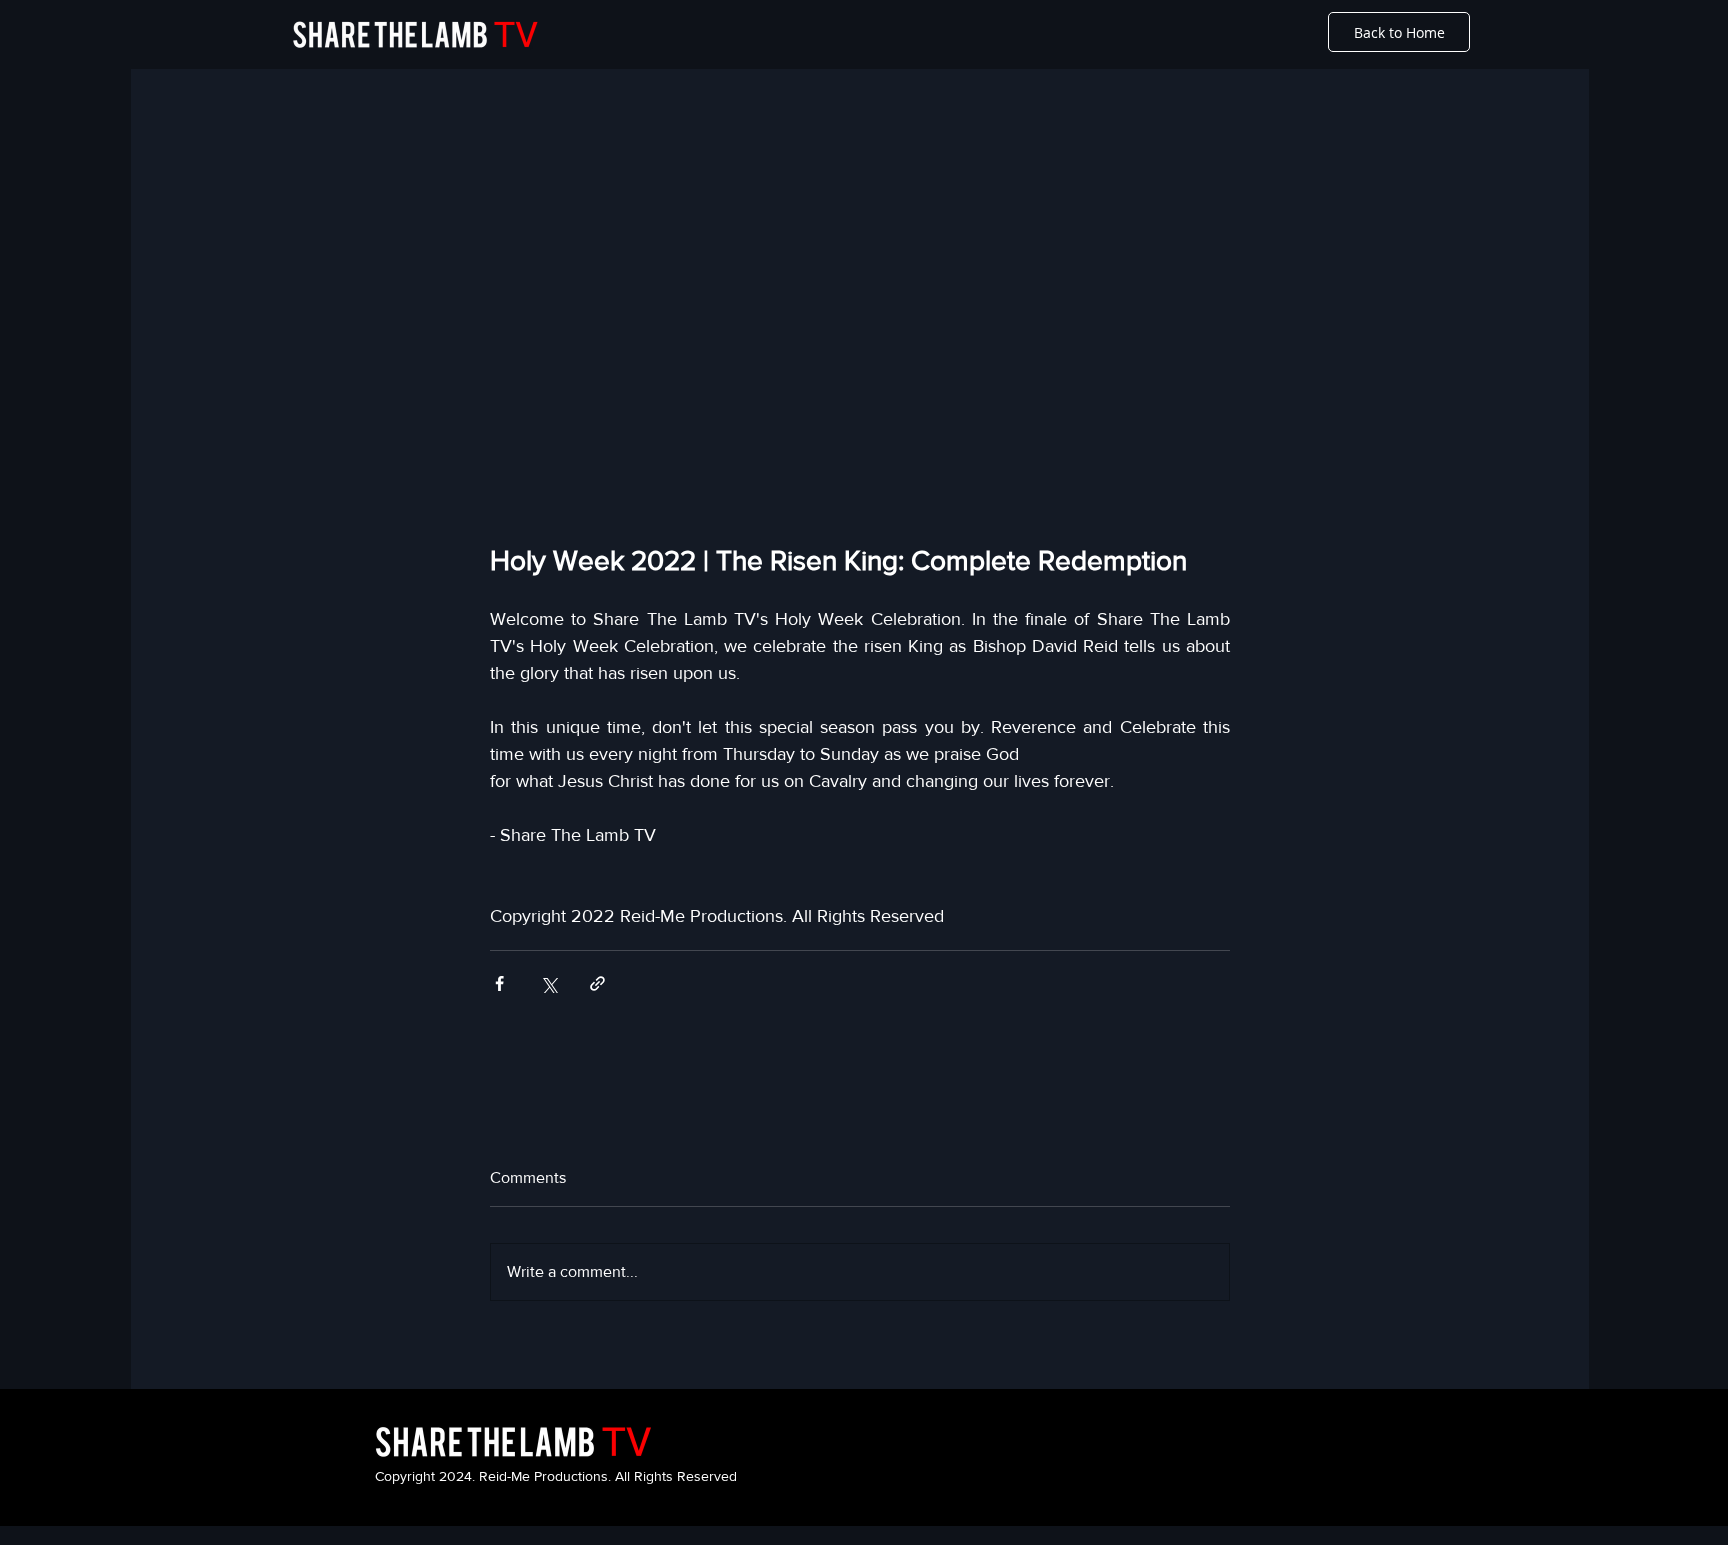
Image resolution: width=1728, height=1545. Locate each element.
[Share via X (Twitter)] (548, 983)
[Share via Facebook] (499, 983)
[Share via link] (597, 983)
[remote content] (860, 335)
